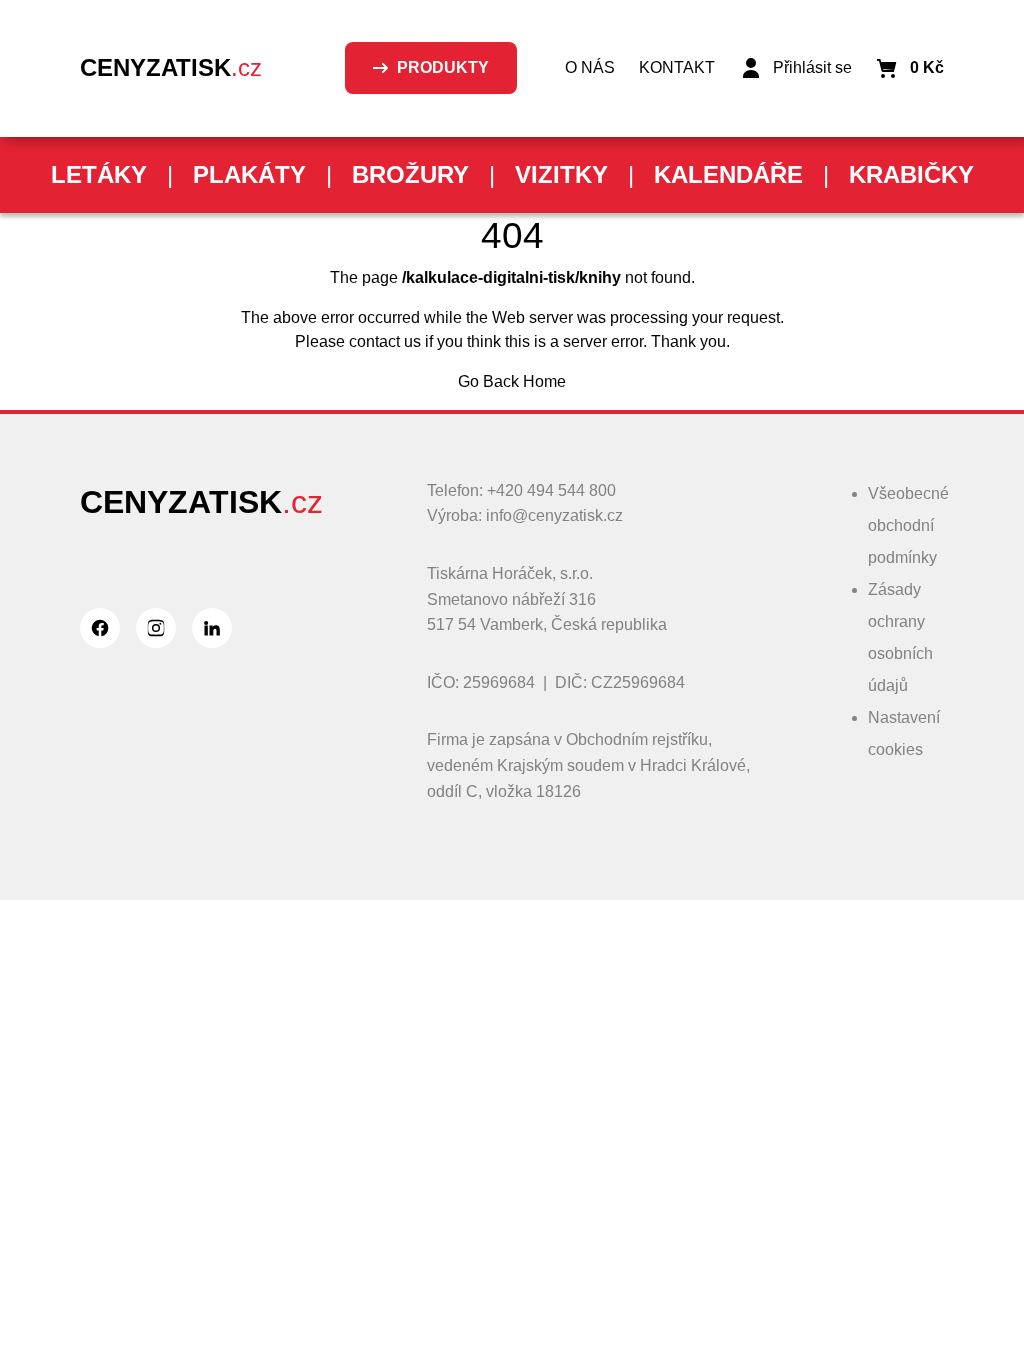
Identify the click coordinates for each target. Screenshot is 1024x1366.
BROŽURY (410, 174)
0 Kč (927, 67)
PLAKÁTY (249, 174)
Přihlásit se (812, 67)
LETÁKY (99, 174)
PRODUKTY (443, 67)
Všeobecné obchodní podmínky (908, 525)
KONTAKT (677, 67)
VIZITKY (561, 174)
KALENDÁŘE (728, 174)
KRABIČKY (911, 174)
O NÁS (590, 67)
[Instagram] (156, 628)
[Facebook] (100, 628)
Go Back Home (512, 381)
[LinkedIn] (212, 628)
